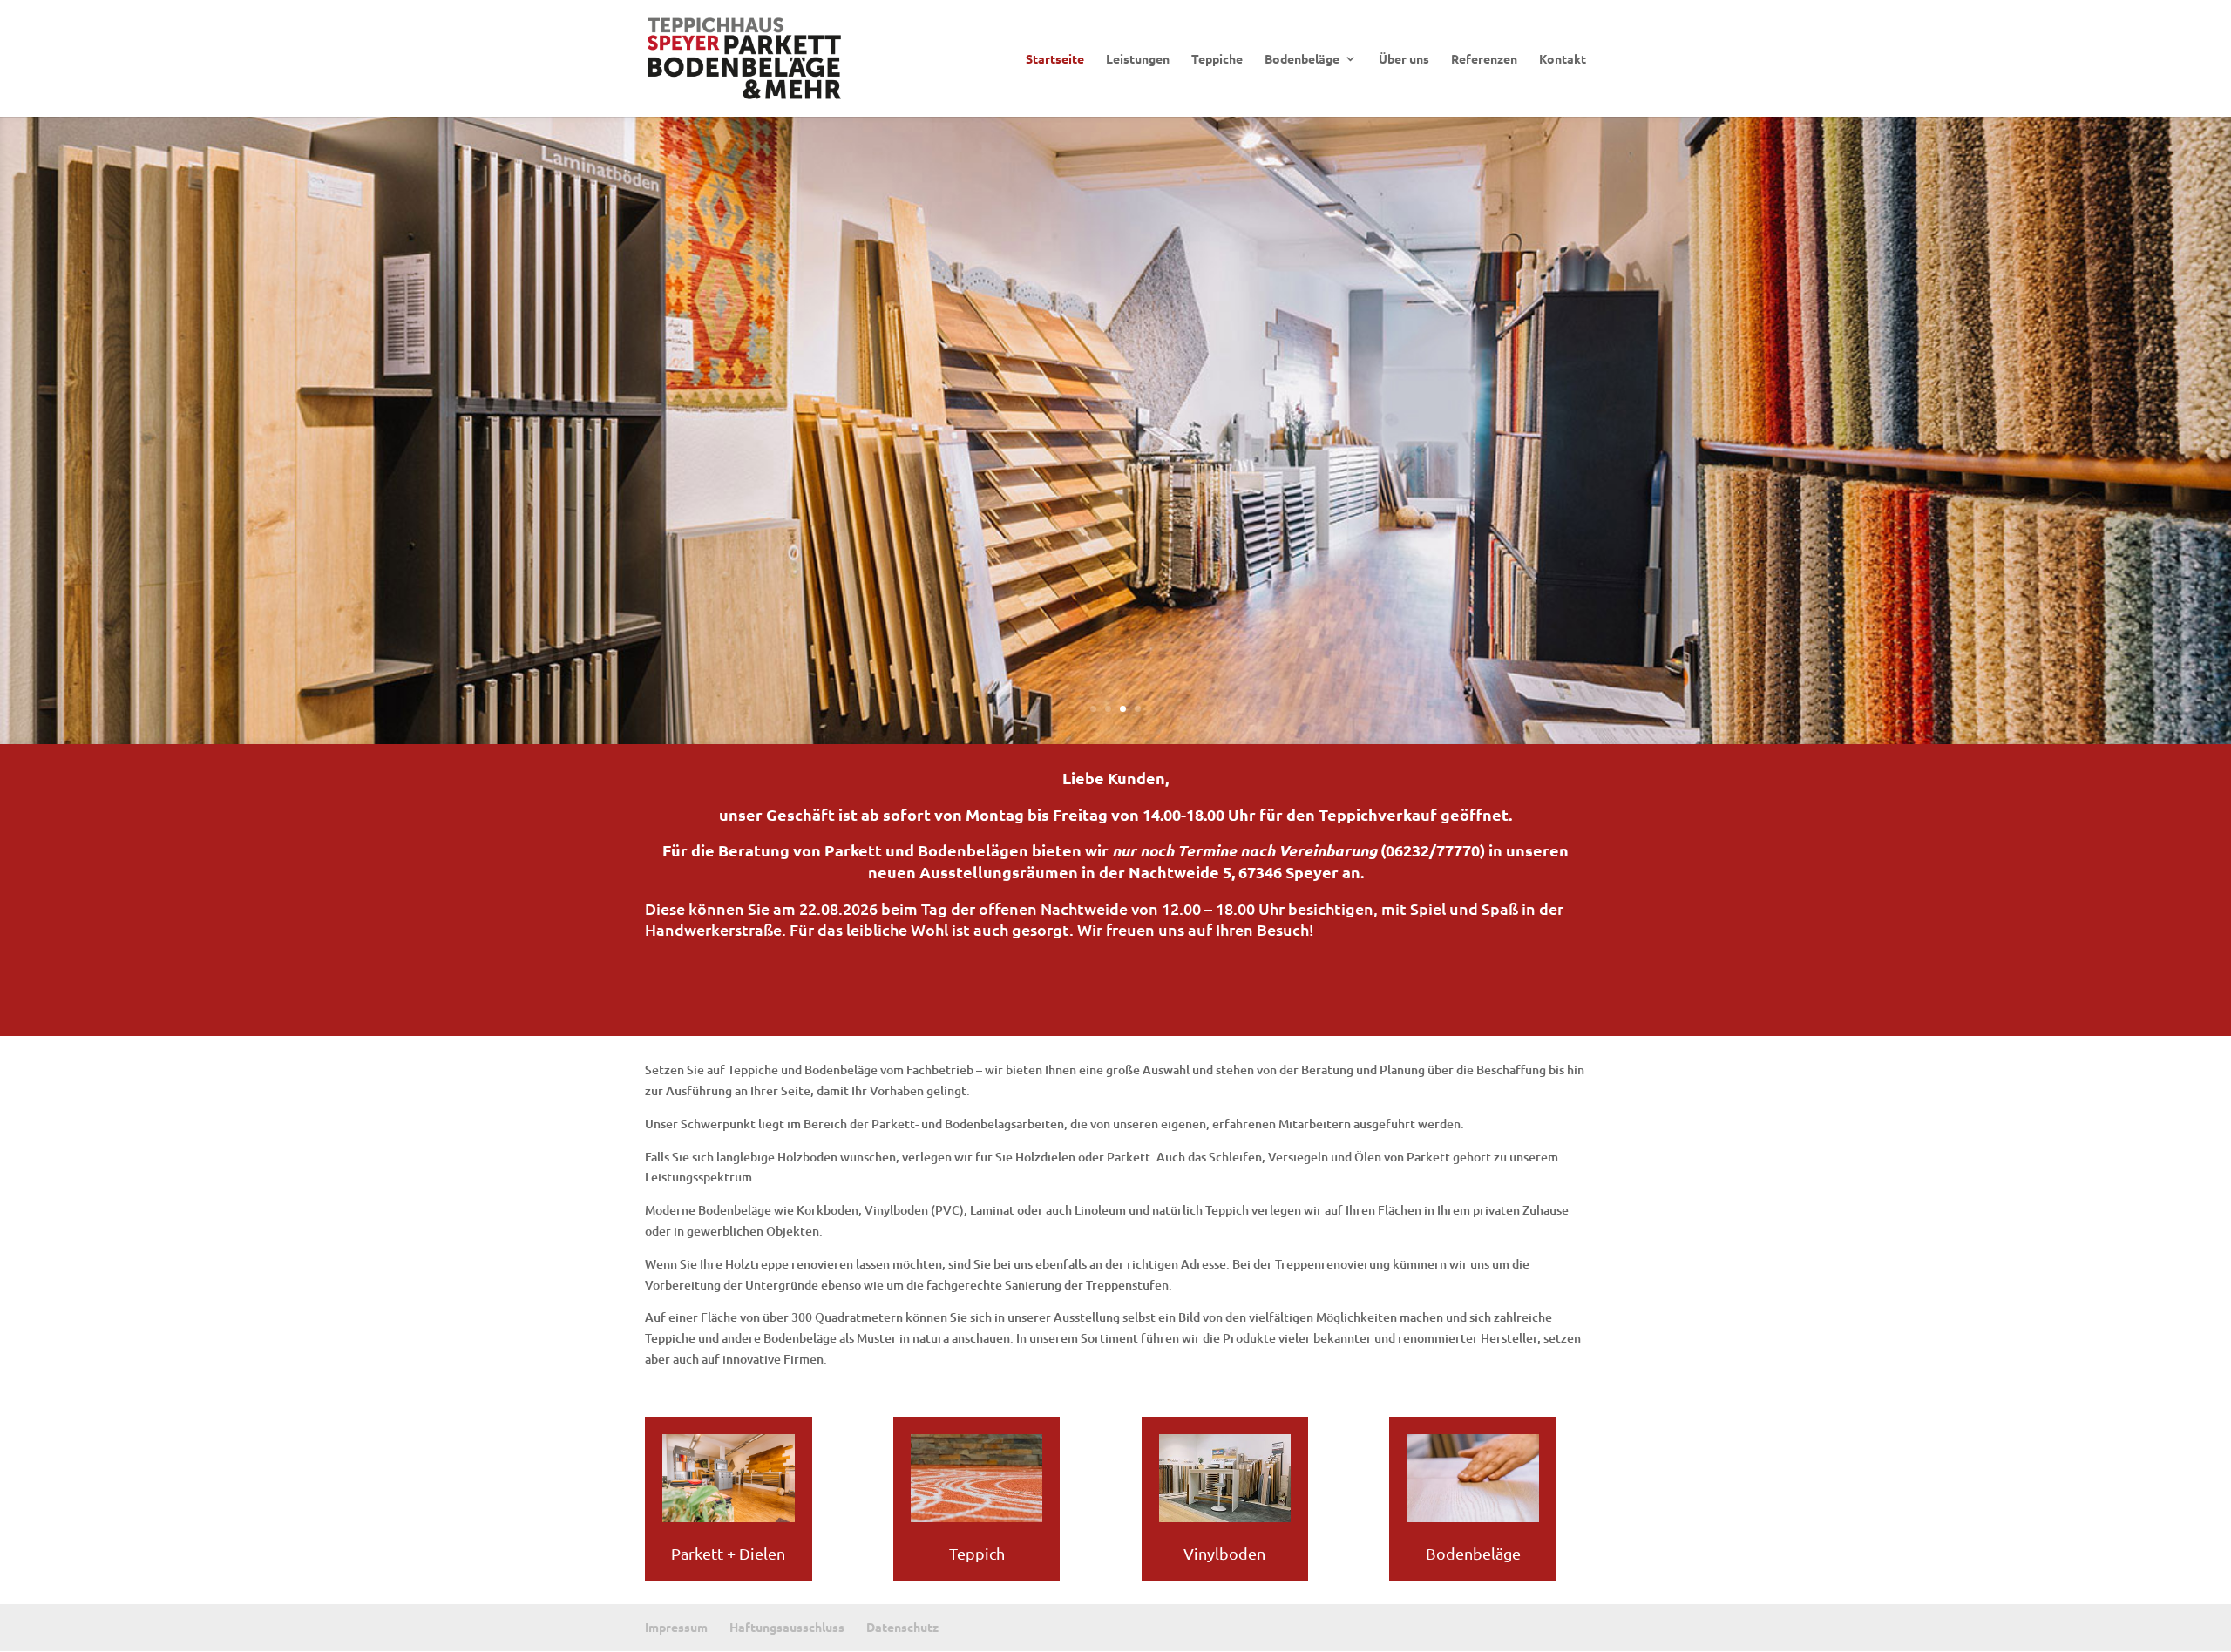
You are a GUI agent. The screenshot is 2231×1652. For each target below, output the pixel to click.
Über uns (1404, 59)
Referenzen (1484, 59)
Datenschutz (902, 1627)
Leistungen (1138, 59)
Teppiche (1217, 59)
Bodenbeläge (1302, 59)
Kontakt (1563, 59)
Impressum (676, 1627)
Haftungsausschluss (787, 1627)
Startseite (1055, 59)
